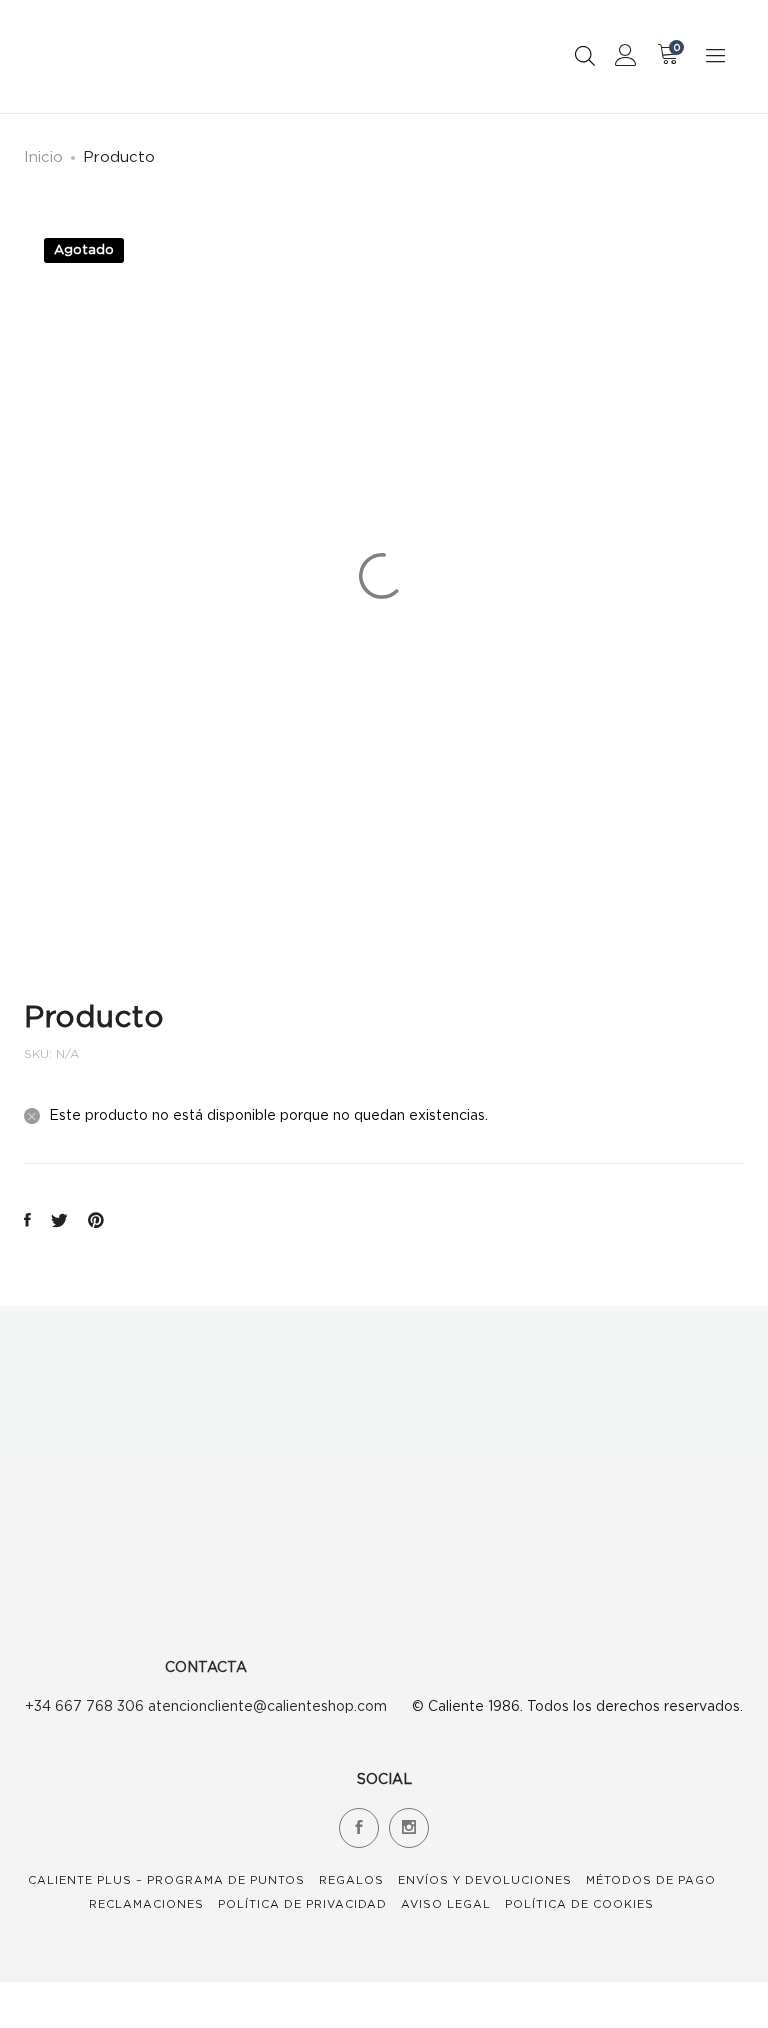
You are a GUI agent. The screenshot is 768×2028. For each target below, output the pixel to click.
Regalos (351, 1880)
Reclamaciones (146, 1904)
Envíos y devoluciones (485, 1880)
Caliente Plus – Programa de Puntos (166, 1880)
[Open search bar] (585, 55)
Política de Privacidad (302, 1904)
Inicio (43, 156)
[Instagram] (409, 1828)
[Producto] (27, 1221)
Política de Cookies (579, 1904)
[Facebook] (359, 1828)
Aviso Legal (446, 1904)
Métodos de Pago (651, 1880)
